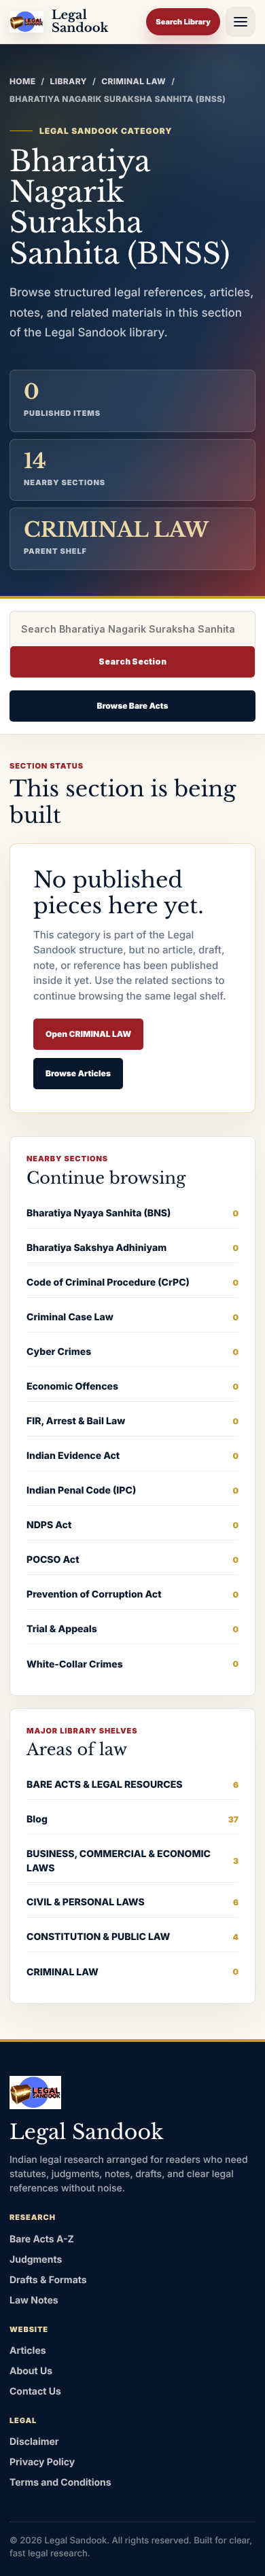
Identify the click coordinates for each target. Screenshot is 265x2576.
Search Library (183, 22)
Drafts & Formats (48, 2280)
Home (22, 81)
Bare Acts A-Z (42, 2239)
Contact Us (35, 2392)
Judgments (36, 2260)
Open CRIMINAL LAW (88, 1034)
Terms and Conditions (60, 2483)
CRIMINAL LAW (134, 81)
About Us (31, 2371)
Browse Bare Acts (132, 706)
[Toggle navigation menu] (241, 22)
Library (69, 81)
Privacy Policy (42, 2462)
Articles (28, 2351)
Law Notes (34, 2300)
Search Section (132, 661)
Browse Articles (78, 1073)
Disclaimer (34, 2442)
